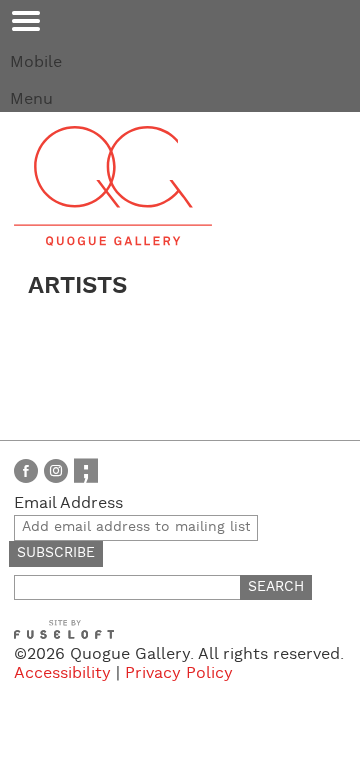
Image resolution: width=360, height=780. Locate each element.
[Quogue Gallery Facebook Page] (26, 470)
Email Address (68, 503)
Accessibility (62, 673)
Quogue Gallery (113, 186)
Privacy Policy (179, 673)
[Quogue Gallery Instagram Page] (56, 470)
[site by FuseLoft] (64, 629)
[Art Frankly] (86, 470)
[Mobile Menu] (26, 21)
